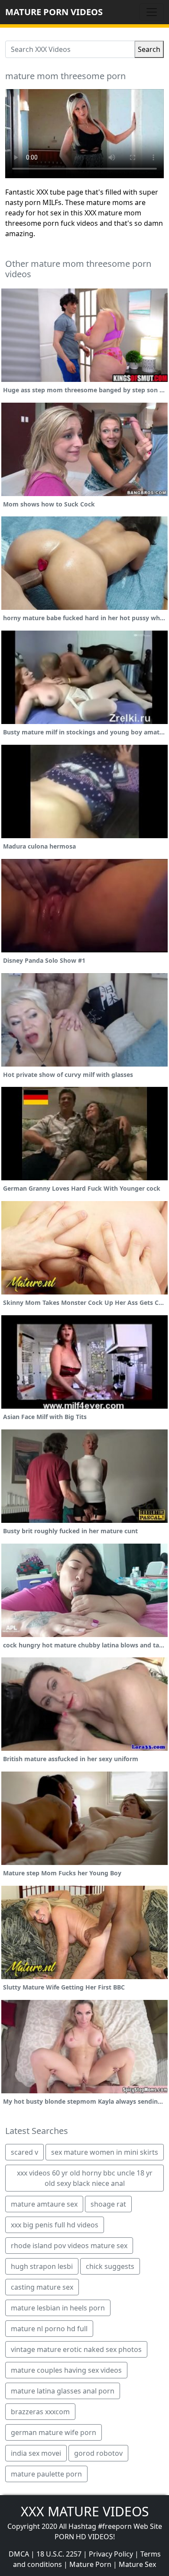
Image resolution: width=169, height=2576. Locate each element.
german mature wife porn (54, 2432)
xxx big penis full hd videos (55, 2225)
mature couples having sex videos (66, 2370)
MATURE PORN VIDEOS (54, 12)
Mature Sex (137, 2564)
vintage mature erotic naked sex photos (76, 2349)
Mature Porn (90, 2564)
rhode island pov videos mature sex (69, 2246)
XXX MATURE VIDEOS (85, 2511)
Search (149, 49)
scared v (24, 2152)
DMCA (19, 2554)
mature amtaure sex (44, 2204)
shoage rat (108, 2204)
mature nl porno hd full (49, 2329)
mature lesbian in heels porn (58, 2308)
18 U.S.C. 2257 (59, 2554)
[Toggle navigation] (152, 12)
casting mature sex (42, 2287)
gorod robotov (98, 2453)
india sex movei (36, 2453)
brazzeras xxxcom (40, 2412)
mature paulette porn (46, 2474)
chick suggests (110, 2266)
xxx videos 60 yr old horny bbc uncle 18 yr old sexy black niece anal (85, 2178)
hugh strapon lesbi (42, 2266)
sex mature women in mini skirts (105, 2152)
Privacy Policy (111, 2554)
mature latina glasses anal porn (63, 2391)
